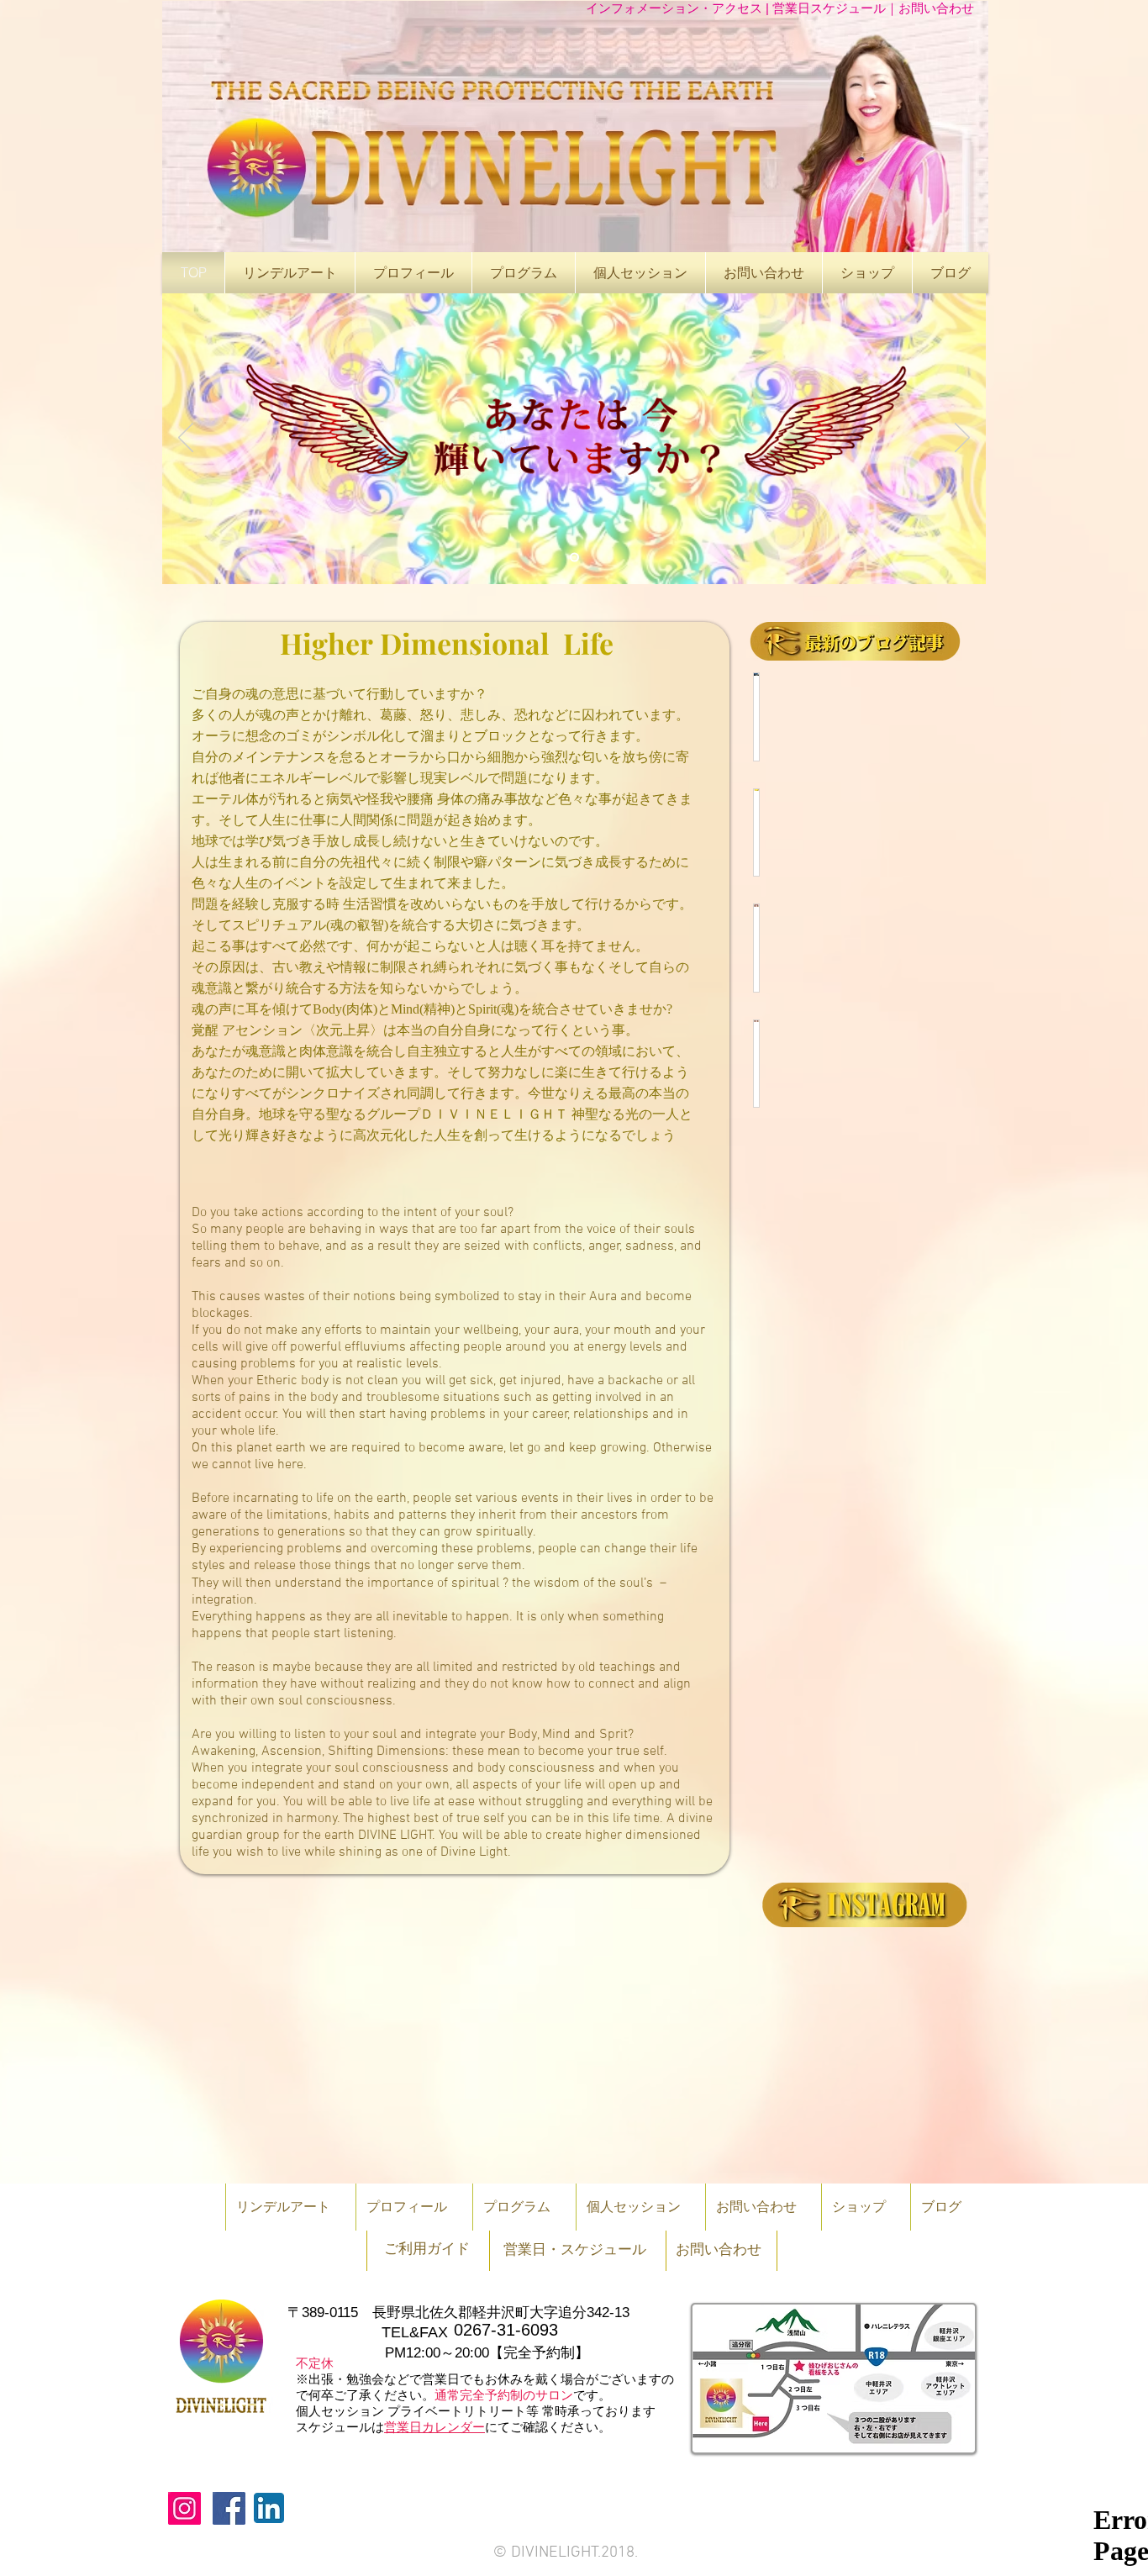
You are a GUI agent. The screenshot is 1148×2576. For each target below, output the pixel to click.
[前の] (186, 439)
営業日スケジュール (829, 8)
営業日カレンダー (434, 2427)
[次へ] (962, 439)
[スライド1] (574, 558)
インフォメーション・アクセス (676, 8)
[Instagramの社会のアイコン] (184, 2508)
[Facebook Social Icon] (229, 2508)
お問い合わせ (936, 8)
